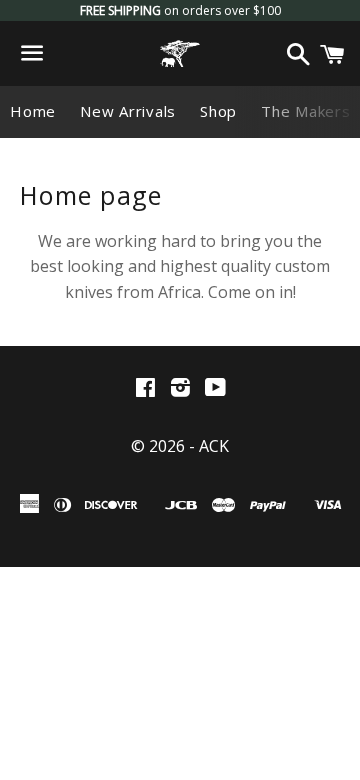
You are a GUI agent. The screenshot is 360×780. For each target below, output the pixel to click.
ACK (214, 446)
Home (33, 111)
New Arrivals (128, 111)
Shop (218, 111)
